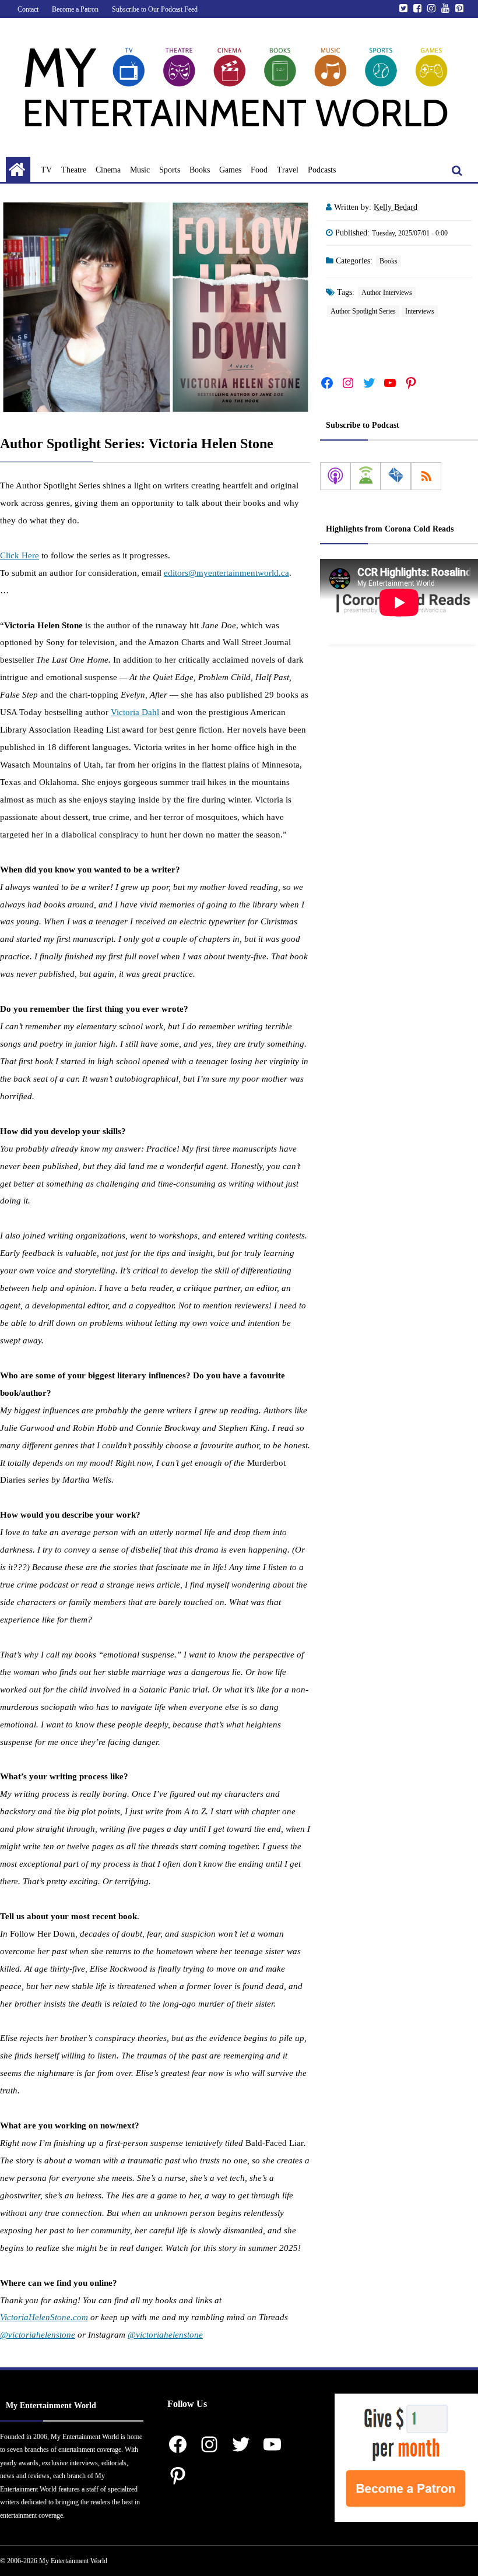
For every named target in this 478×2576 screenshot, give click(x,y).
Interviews (420, 311)
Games (230, 170)
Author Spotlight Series (363, 311)
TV (46, 170)
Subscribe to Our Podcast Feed (155, 9)
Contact (28, 9)
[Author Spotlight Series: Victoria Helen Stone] (155, 307)
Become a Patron (75, 9)
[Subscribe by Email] (396, 476)
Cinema (108, 170)
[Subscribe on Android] (365, 476)
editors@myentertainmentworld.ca (226, 573)
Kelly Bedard (396, 207)
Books (200, 170)
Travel (288, 170)
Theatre (74, 170)
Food (259, 170)
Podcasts (322, 170)
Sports (170, 170)
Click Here (20, 555)
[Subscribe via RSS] (426, 476)
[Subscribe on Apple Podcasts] (335, 476)
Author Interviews (387, 293)
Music (140, 170)
